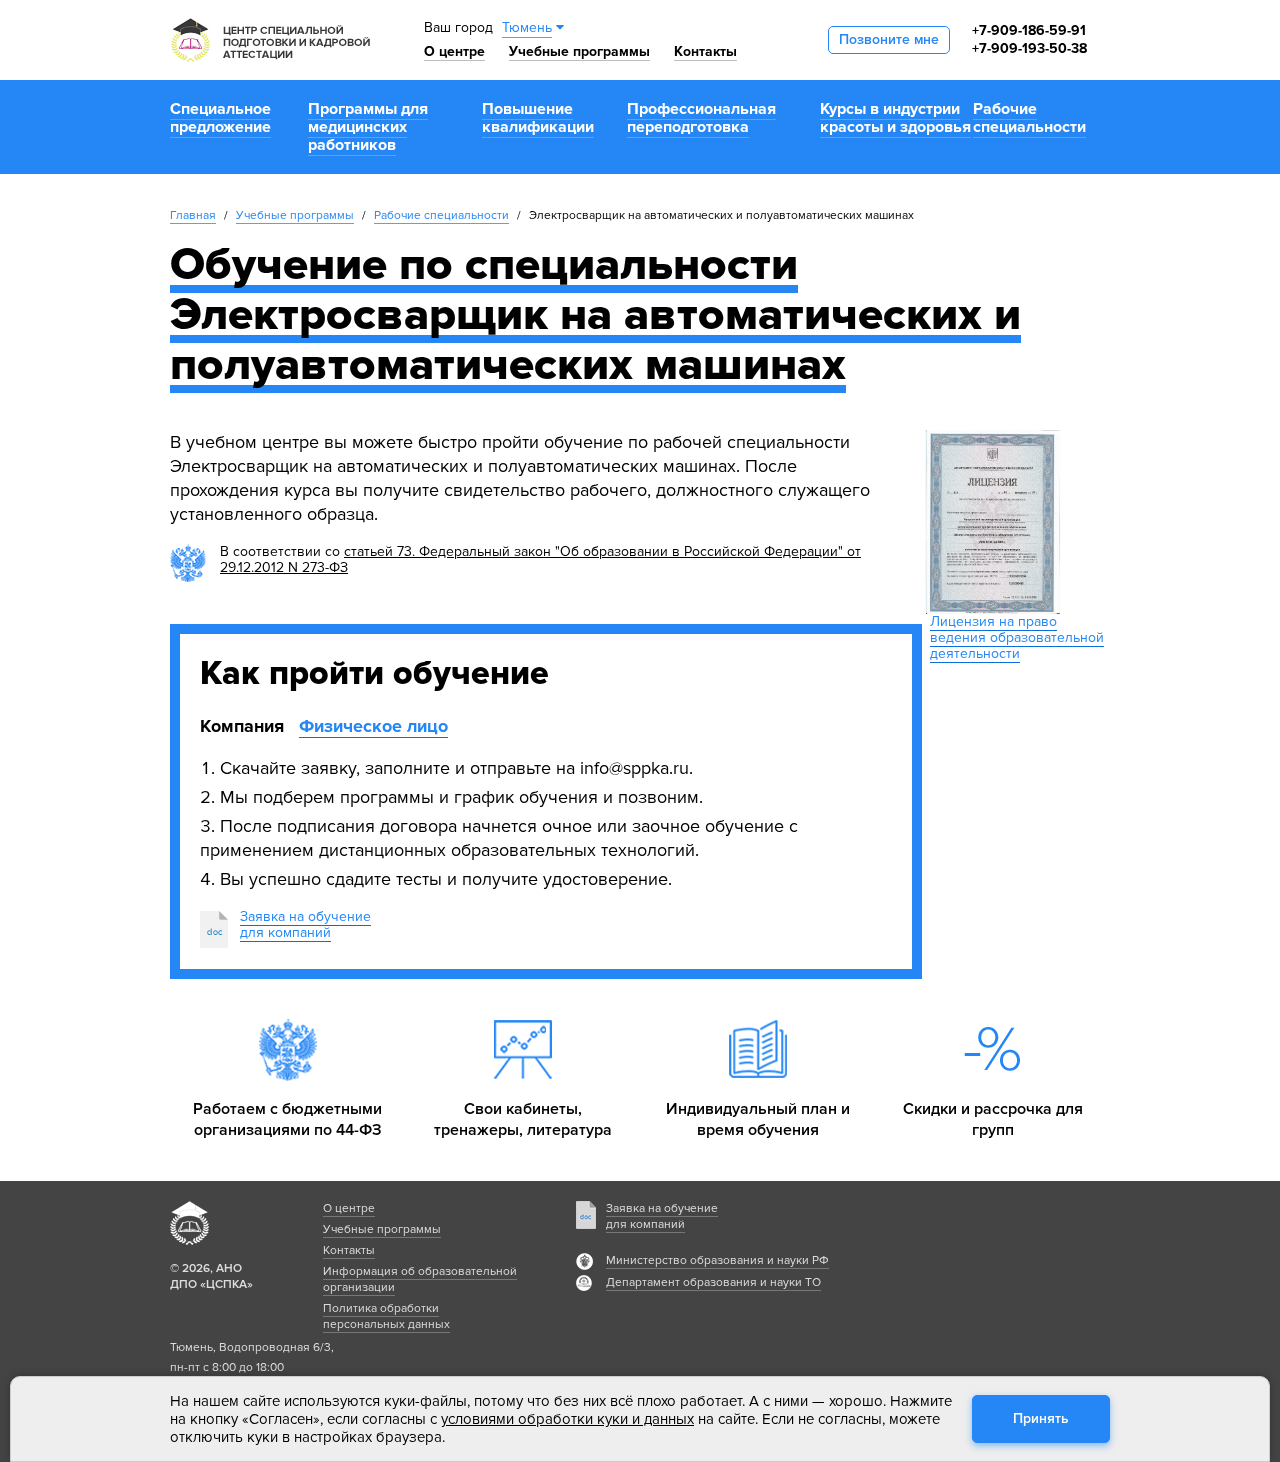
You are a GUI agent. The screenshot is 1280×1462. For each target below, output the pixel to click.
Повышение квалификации (538, 118)
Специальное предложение (220, 118)
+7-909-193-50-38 (1029, 48)
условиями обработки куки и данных (567, 1419)
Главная (193, 215)
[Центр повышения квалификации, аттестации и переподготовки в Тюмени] (270, 40)
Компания (242, 726)
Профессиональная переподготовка (701, 118)
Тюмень (527, 28)
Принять (1041, 1418)
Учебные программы (579, 51)
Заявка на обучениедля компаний (305, 924)
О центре (454, 51)
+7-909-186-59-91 (1029, 30)
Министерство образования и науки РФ (717, 1260)
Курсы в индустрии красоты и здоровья (895, 118)
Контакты (705, 51)
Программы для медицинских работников (368, 127)
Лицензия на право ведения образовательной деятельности (1017, 637)
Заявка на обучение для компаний (662, 1216)
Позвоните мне (889, 39)
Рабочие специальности (1029, 118)
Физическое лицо (373, 726)
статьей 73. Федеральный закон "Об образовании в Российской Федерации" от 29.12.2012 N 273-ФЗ (540, 559)
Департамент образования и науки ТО (713, 1282)
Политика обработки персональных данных (386, 1316)
